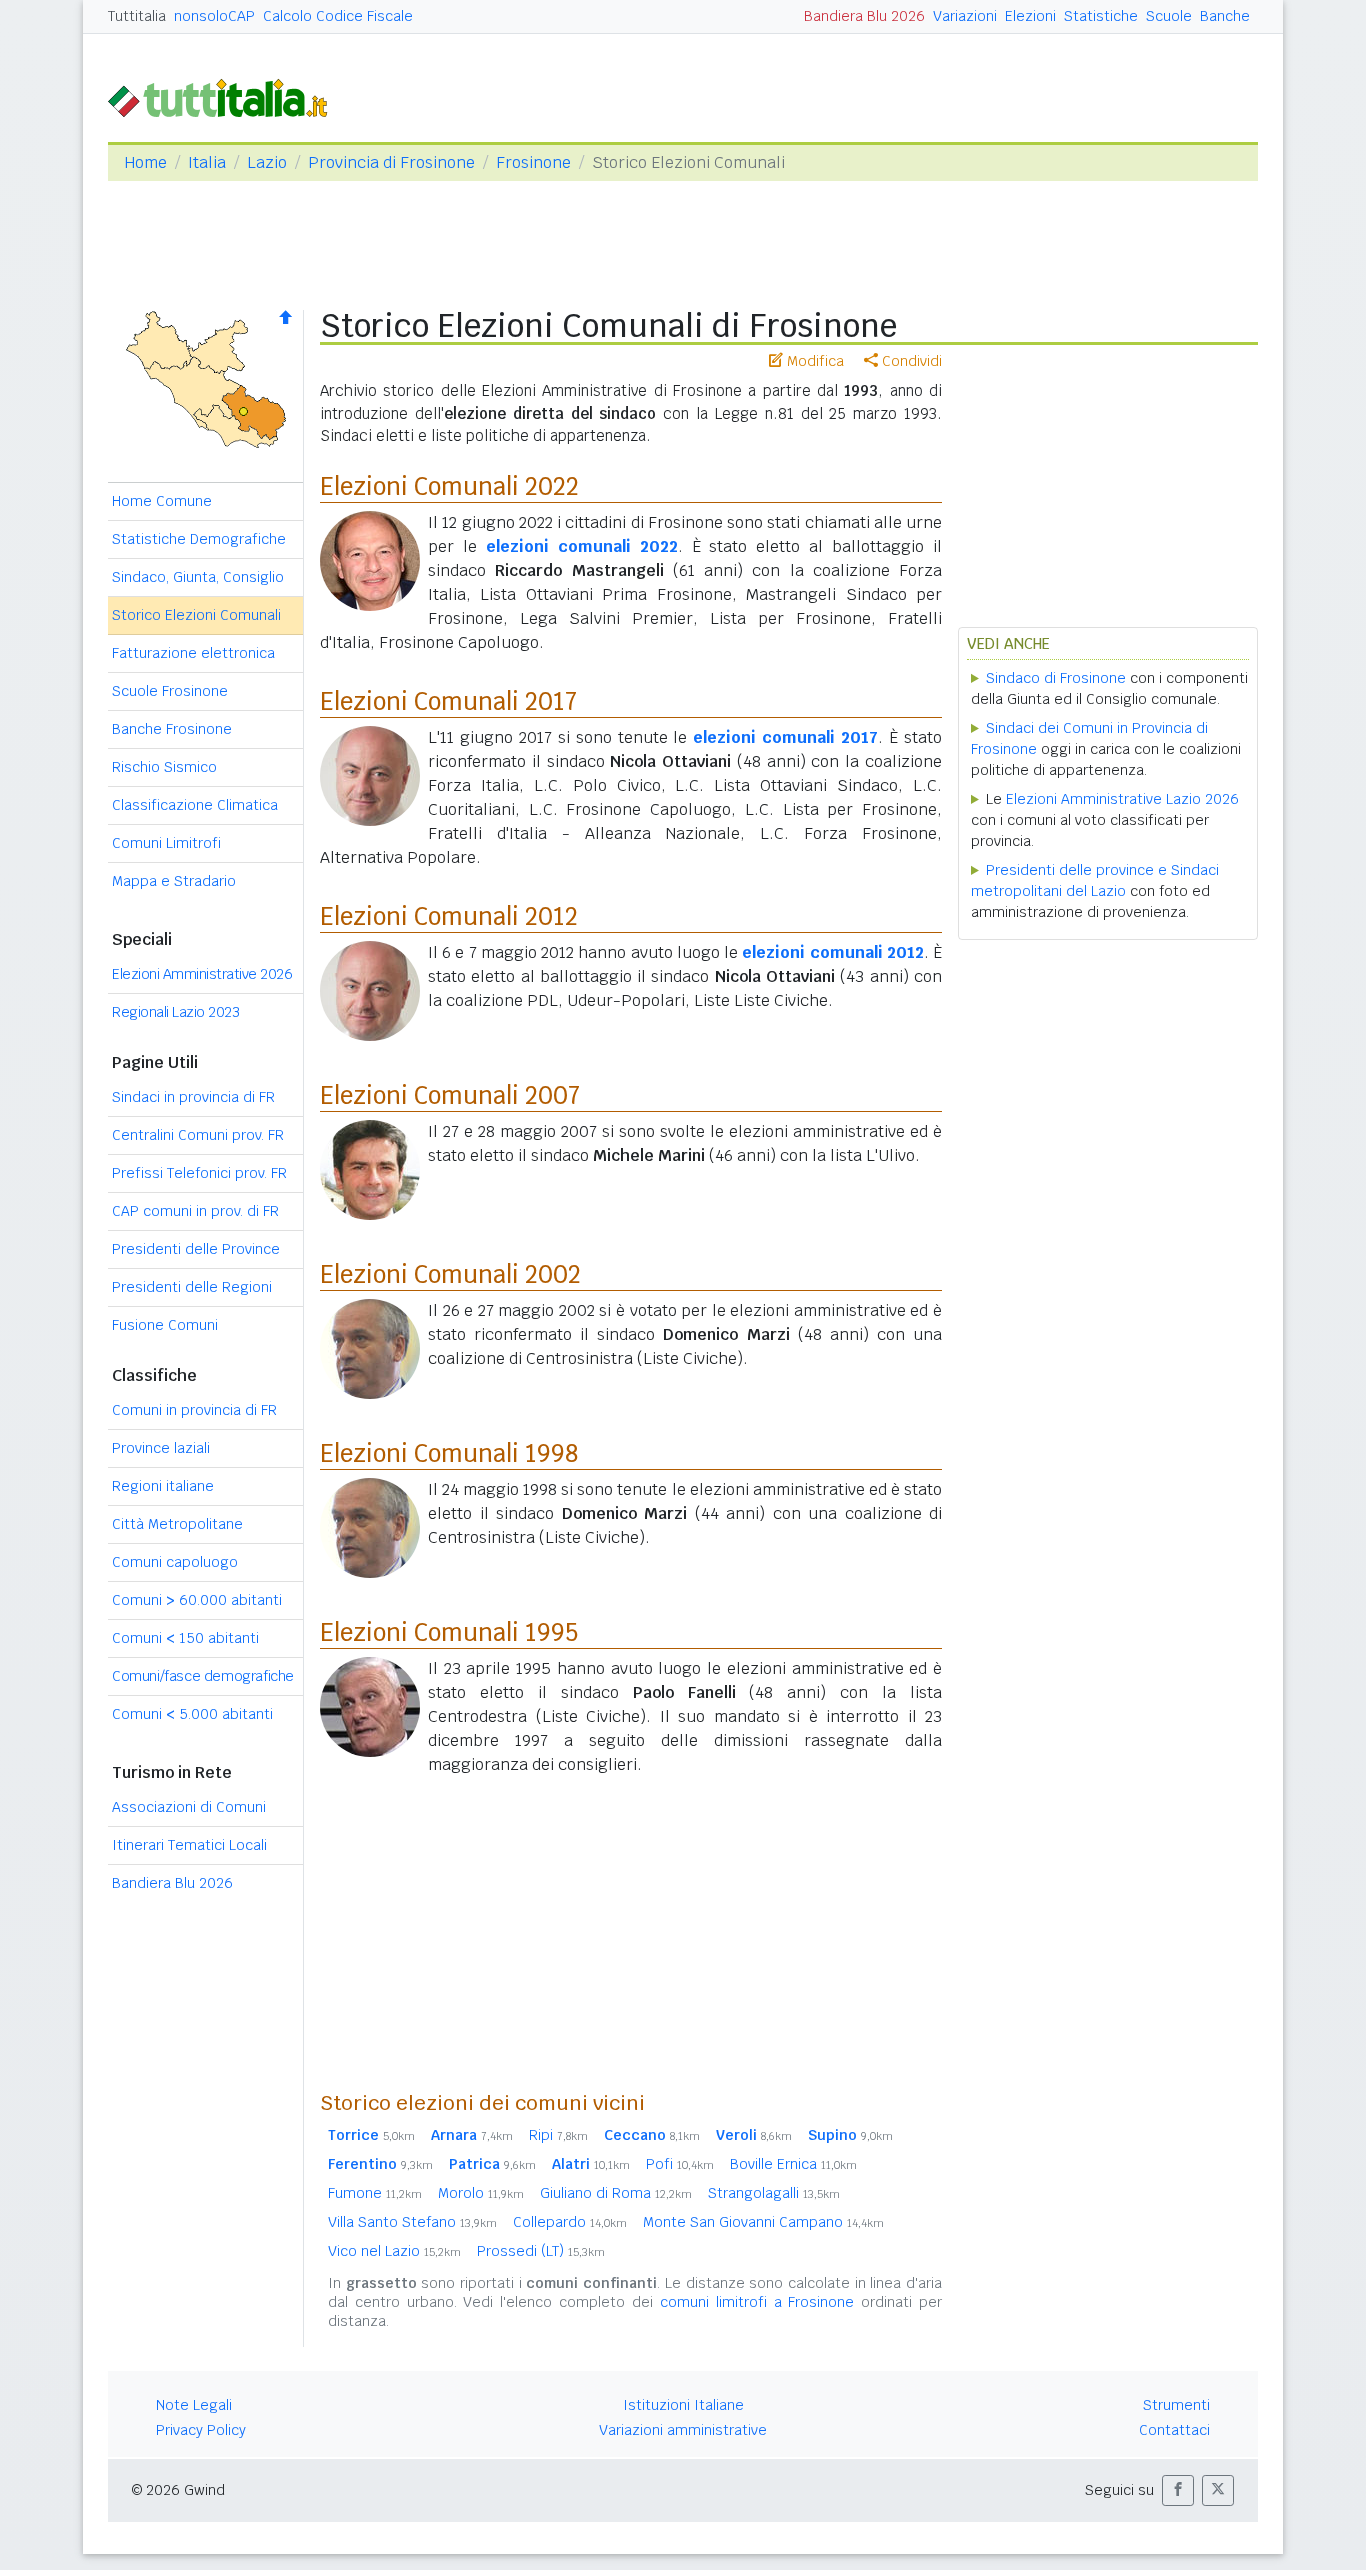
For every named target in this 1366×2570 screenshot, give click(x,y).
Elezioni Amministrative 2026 (202, 974)
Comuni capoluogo (175, 1562)
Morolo (481, 2193)
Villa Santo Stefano (412, 2222)
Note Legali (194, 2405)
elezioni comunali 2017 (785, 737)
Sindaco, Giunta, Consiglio (198, 577)
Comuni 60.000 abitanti (197, 1600)
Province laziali (161, 1448)
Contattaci (1174, 2430)
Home (145, 162)
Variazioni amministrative (683, 2430)
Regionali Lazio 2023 (175, 1012)
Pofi (680, 2164)
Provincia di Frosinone (391, 162)
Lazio (267, 162)
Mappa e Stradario (174, 881)
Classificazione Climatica (195, 805)
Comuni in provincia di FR (194, 1410)
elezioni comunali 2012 (832, 952)
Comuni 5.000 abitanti (192, 1714)
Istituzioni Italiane (683, 2405)
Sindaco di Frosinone (1056, 678)
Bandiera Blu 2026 (864, 16)
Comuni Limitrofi (166, 843)
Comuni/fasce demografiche (203, 1676)
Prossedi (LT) (541, 2251)
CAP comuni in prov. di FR (195, 1211)
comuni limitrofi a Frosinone (757, 2302)
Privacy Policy (201, 2430)
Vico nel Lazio (394, 2251)
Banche (1225, 16)
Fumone (375, 2193)
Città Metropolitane (177, 1524)
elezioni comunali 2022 (582, 546)
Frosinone (533, 162)
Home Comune (162, 501)
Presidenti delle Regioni (192, 1287)
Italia (207, 162)
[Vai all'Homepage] (226, 96)
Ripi (558, 2135)
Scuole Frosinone (170, 691)
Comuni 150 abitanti (185, 1638)
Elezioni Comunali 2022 (449, 486)
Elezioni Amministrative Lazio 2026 (1122, 799)
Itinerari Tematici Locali (189, 1845)
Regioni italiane (163, 1486)
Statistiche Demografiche (199, 539)
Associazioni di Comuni (189, 1807)
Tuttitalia (137, 16)
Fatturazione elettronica (193, 653)
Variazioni (965, 16)
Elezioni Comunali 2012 (449, 916)
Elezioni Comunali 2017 (448, 701)
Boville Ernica (793, 2164)
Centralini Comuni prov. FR (198, 1135)
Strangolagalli (774, 2193)
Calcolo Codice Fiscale (338, 16)
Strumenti (1176, 2405)
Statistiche (1101, 16)
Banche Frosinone (172, 729)
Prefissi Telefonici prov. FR (199, 1173)
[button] (1178, 2490)
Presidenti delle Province (196, 1249)
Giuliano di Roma (616, 2193)
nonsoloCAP (214, 16)
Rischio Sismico (164, 767)
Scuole (1169, 16)
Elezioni (1030, 16)
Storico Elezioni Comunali (196, 615)
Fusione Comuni (165, 1325)
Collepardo (570, 2222)
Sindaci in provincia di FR (193, 1097)
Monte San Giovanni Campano (763, 2222)
